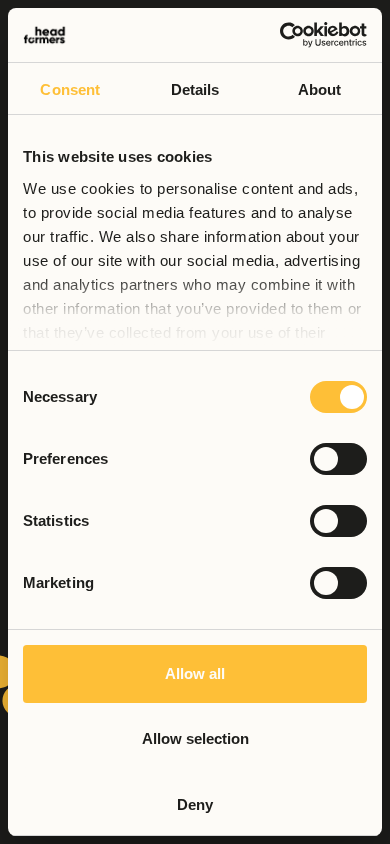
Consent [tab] (70, 89)
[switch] (338, 459)
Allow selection (195, 738)
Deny (195, 804)
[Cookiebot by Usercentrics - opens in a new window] (280, 35)
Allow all (195, 673)
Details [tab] (195, 89)
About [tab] (320, 89)
